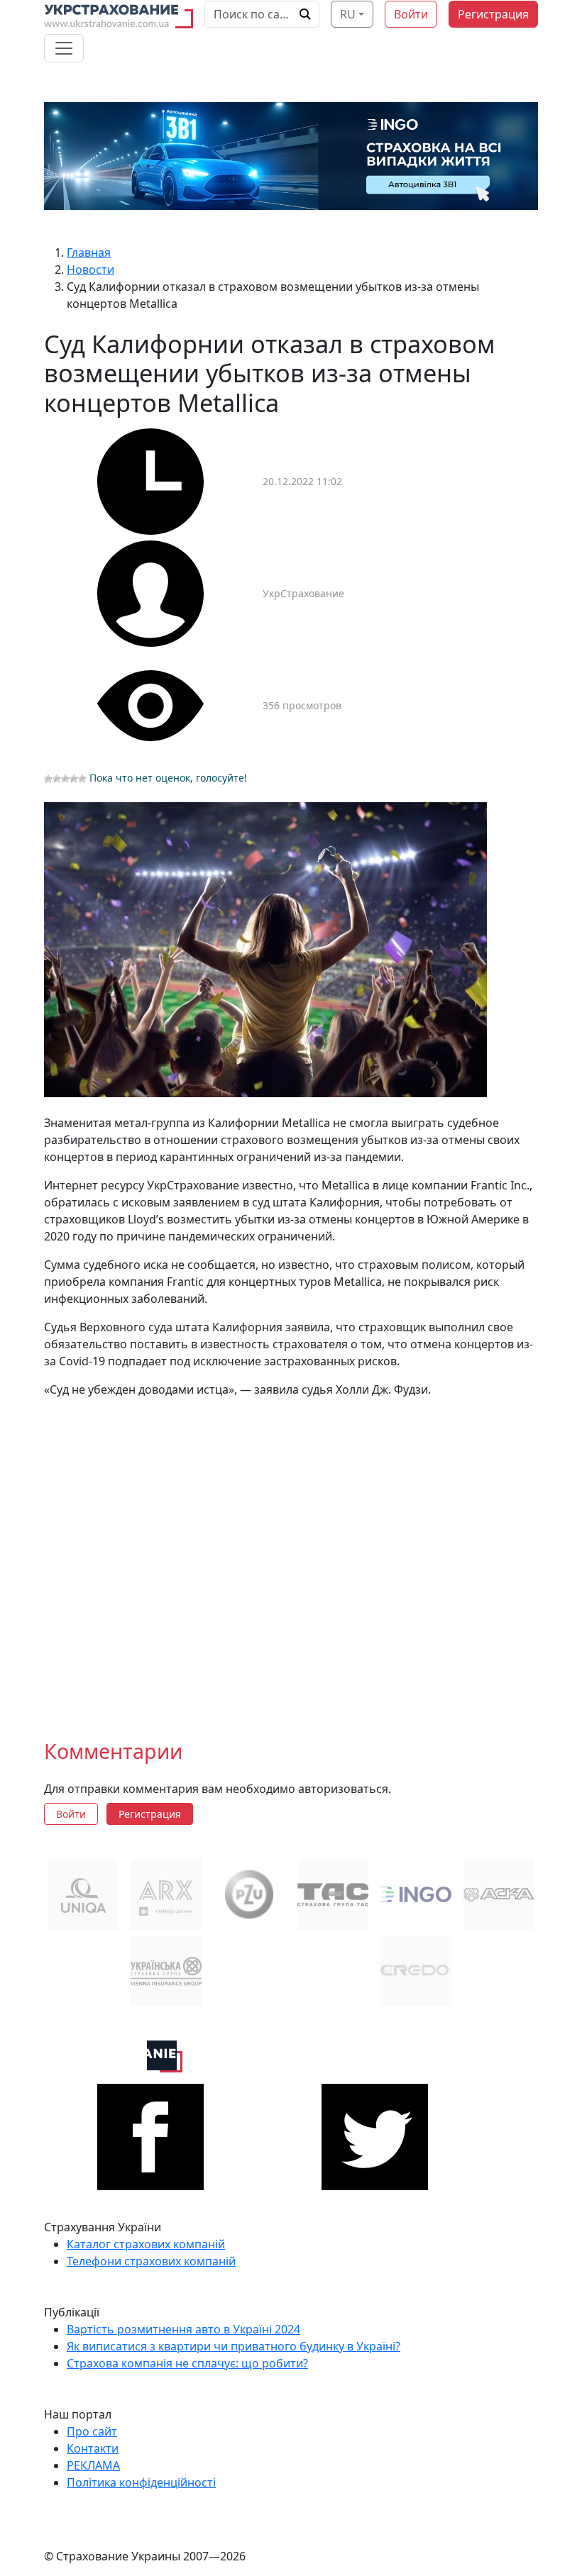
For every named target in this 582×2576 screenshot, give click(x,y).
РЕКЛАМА (93, 2465)
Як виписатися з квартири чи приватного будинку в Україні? (234, 2346)
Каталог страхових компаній (146, 2244)
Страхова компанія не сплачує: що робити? (187, 2363)
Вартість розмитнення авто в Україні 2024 (183, 2329)
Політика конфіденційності (141, 2482)
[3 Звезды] (65, 779)
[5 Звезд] (82, 779)
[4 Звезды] (74, 779)
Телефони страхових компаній (151, 2261)
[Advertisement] (291, 1557)
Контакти (93, 2448)
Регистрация (493, 14)
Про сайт (92, 2431)
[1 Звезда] (48, 779)
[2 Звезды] (57, 779)
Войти (411, 14)
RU (348, 14)
